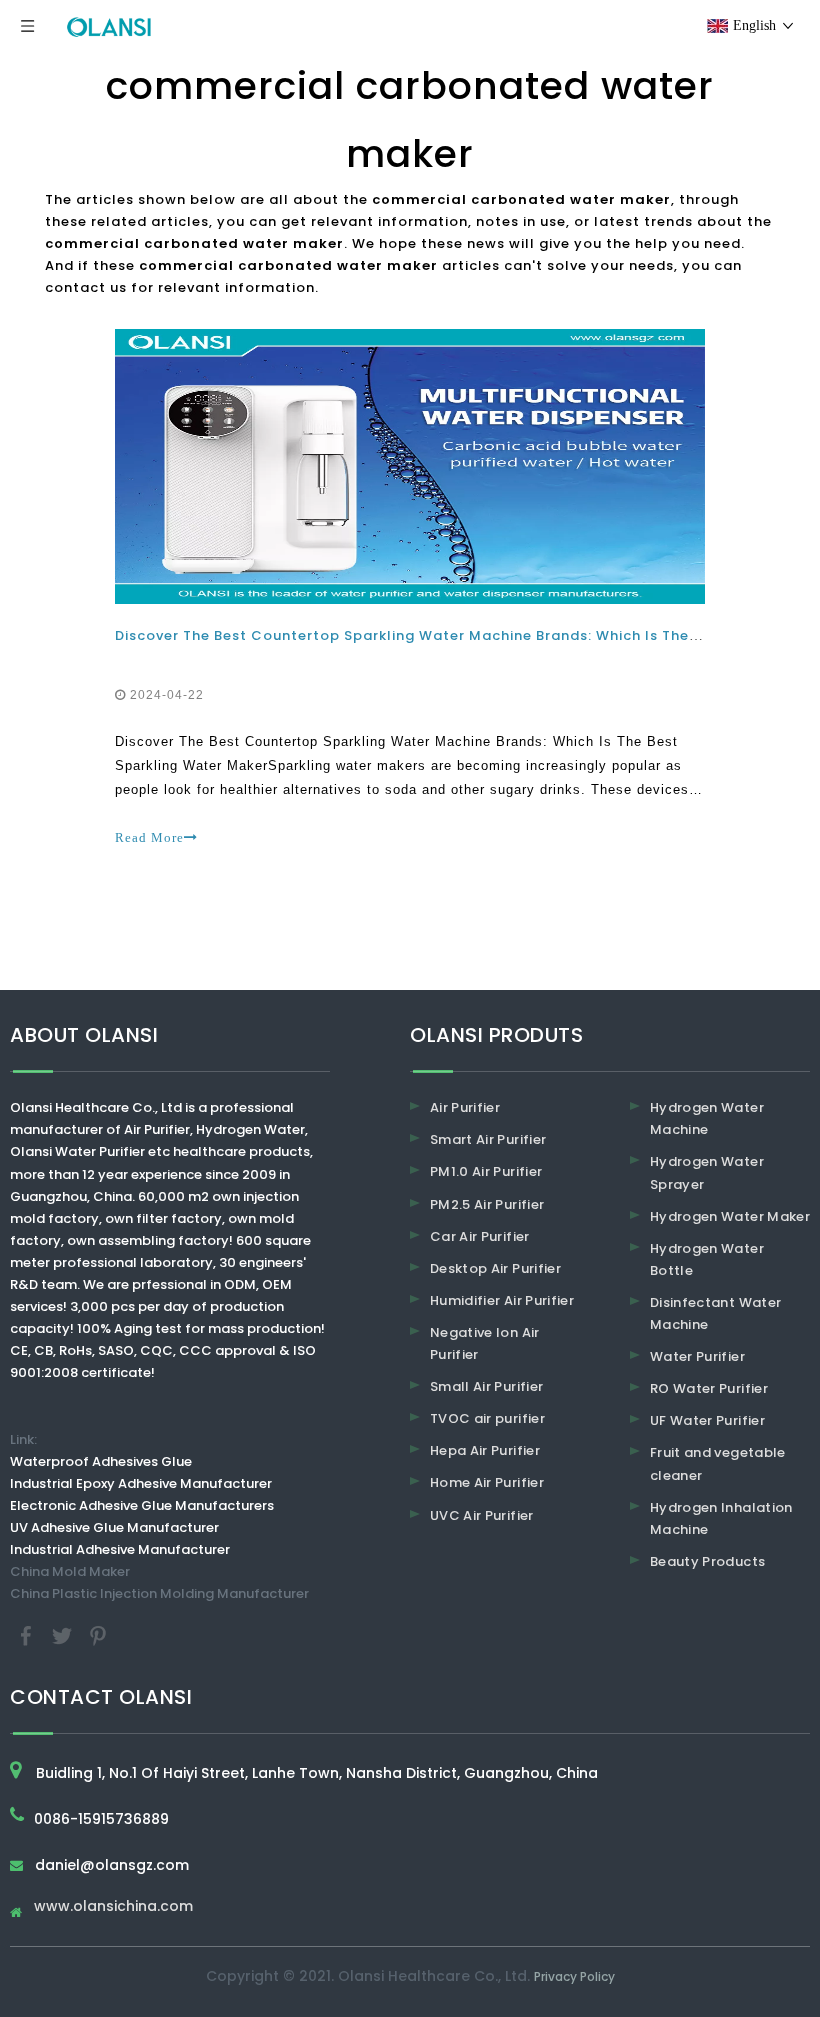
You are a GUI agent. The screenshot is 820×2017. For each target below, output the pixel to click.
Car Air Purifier (480, 1236)
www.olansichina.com (113, 1907)
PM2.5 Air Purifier (487, 1204)
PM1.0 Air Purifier (486, 1171)
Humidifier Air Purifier (502, 1300)
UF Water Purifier (707, 1420)
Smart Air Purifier (488, 1139)
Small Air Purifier (486, 1386)
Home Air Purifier (487, 1482)
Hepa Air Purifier (485, 1450)
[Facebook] (28, 1635)
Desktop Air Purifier (495, 1268)
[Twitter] (64, 1635)
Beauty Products (707, 1561)
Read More (149, 837)
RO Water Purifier (709, 1388)
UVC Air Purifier (482, 1515)
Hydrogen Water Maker (730, 1216)
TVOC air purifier (487, 1418)
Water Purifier (697, 1356)
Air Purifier (465, 1107)
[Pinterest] (98, 1635)
